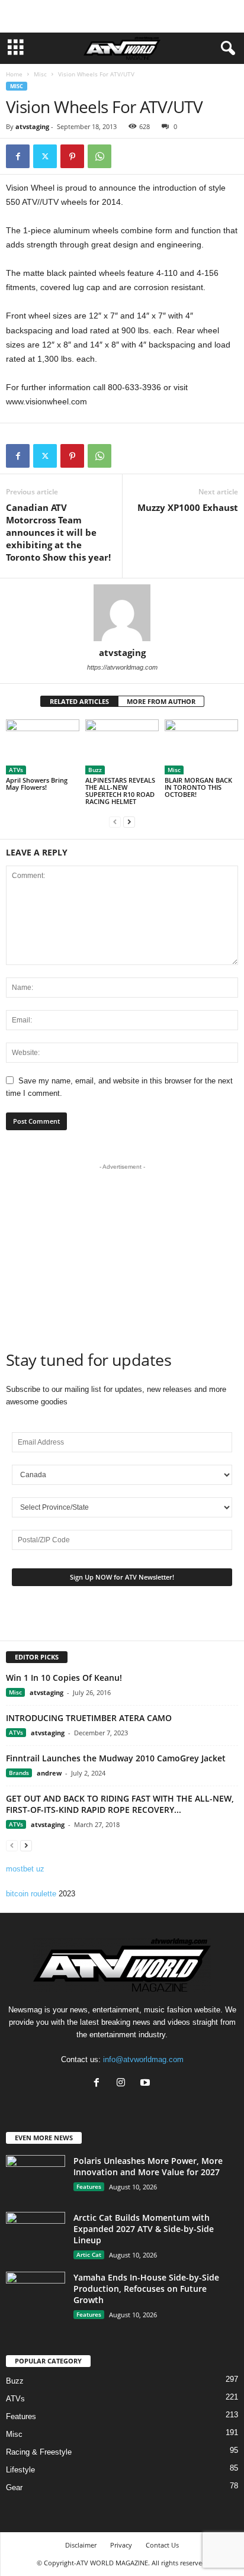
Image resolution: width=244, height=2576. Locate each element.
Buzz (95, 770)
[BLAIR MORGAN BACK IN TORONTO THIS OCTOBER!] (201, 747)
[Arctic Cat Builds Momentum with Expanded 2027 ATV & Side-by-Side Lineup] (36, 2234)
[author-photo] (122, 613)
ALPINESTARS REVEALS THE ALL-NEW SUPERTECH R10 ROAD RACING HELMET (120, 791)
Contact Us (162, 2545)
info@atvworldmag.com (143, 2059)
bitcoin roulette (31, 1894)
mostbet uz (25, 1869)
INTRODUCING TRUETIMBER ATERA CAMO (89, 1718)
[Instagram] (123, 2084)
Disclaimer (81, 2545)
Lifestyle (20, 2470)
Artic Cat (89, 2255)
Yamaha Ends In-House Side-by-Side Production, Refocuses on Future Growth (146, 2289)
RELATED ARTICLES (79, 701)
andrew (49, 1773)
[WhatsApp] (99, 156)
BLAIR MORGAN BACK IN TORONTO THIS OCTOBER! (198, 787)
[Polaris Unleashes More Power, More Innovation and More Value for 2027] (36, 2177)
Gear (14, 2487)
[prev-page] (115, 821)
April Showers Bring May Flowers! (37, 784)
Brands (19, 1773)
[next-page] (129, 821)
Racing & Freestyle (39, 2452)
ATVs (16, 770)
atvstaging (32, 126)
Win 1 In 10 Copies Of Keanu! (64, 1678)
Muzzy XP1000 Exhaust (188, 507)
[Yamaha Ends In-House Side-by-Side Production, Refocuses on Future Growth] (36, 2294)
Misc (40, 74)
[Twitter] (45, 156)
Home (14, 74)
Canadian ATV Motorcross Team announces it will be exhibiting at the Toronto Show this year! (58, 532)
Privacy (121, 2545)
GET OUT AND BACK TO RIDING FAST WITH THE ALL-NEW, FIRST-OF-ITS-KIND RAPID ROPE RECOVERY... (120, 1804)
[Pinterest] (72, 156)
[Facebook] (18, 156)
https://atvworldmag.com (122, 667)
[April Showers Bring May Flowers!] (43, 747)
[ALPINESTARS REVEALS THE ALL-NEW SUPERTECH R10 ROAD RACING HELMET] (122, 747)
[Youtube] (147, 2084)
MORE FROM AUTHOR (161, 701)
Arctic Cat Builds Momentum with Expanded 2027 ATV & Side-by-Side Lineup (144, 2229)
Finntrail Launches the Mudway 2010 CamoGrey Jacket (116, 1758)
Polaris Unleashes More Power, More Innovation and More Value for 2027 (148, 2166)
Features (89, 2186)
